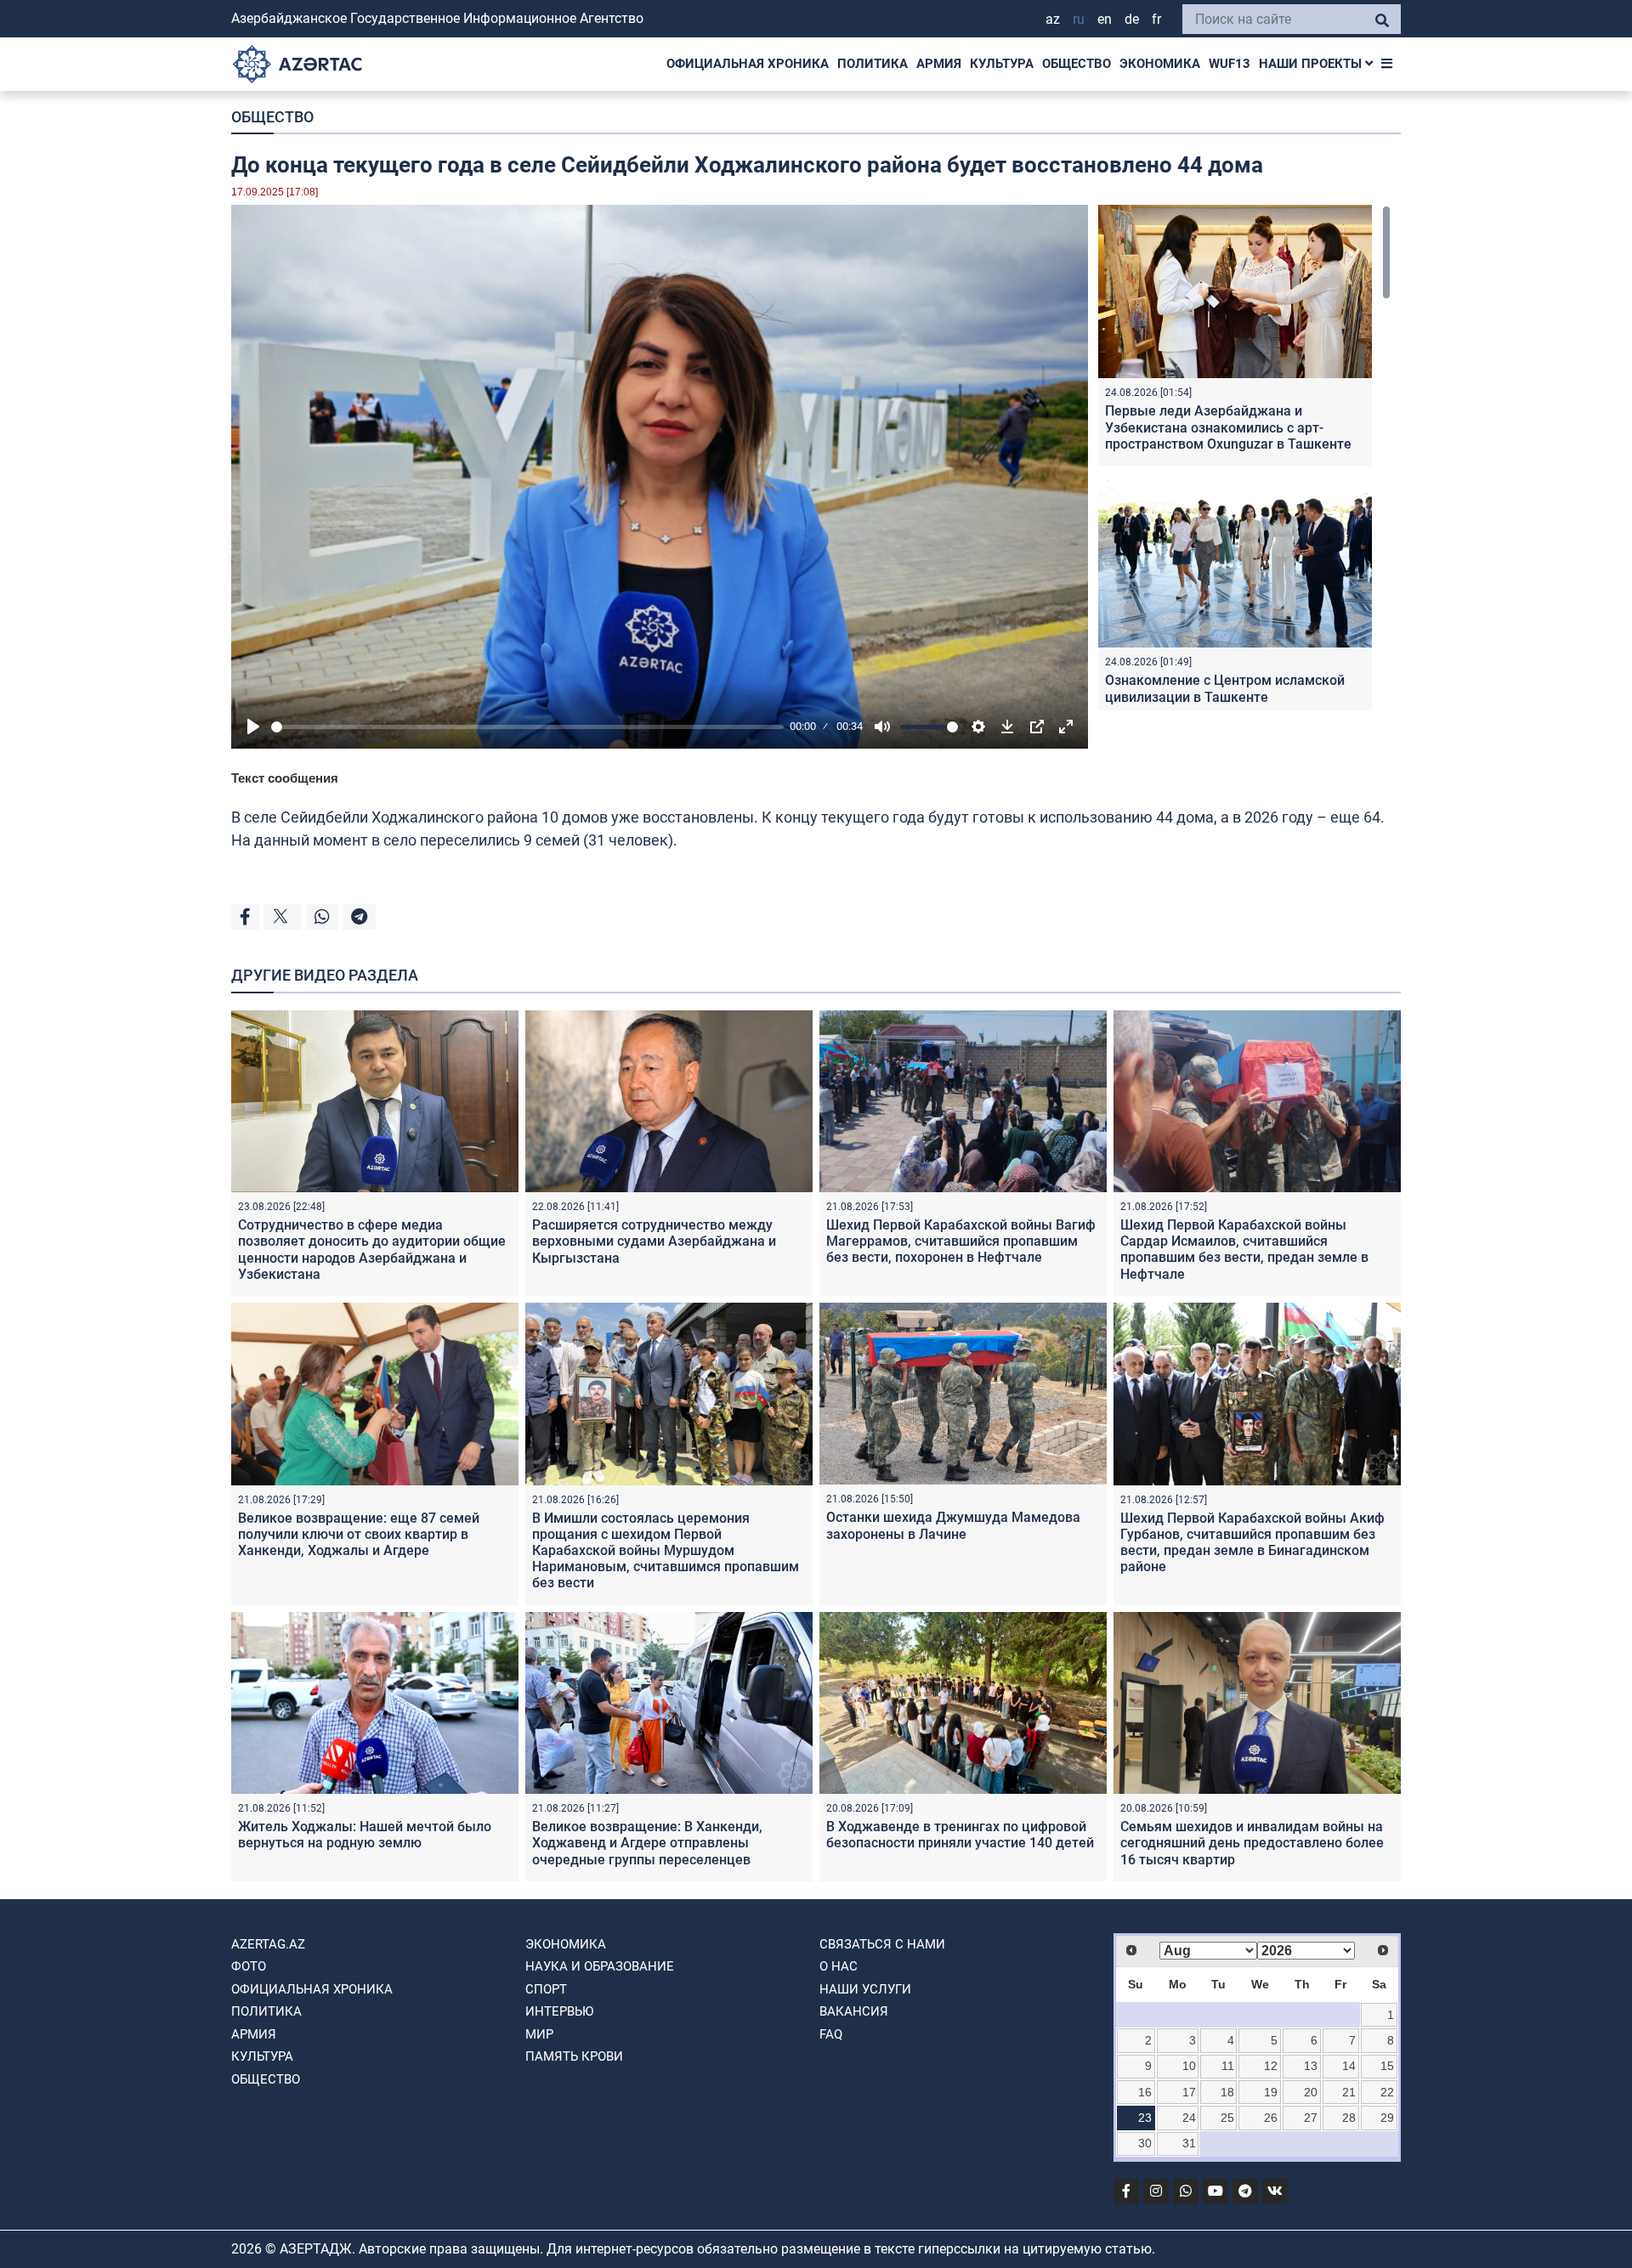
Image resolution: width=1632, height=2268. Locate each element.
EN (1105, 19)
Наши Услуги (865, 1989)
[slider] (527, 727)
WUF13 (1230, 64)
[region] (1244, 458)
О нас (839, 1966)
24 (1189, 2118)
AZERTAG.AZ (268, 1944)
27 (1311, 2118)
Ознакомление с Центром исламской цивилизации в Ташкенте (1225, 688)
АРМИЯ (939, 64)
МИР (539, 2034)
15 (1387, 2066)
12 (1271, 2066)
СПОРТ (546, 1989)
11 (1228, 2066)
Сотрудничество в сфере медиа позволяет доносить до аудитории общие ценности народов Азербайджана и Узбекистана (372, 1250)
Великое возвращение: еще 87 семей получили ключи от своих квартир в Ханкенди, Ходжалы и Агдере (359, 1534)
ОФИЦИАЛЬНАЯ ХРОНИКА (748, 64)
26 (1271, 2118)
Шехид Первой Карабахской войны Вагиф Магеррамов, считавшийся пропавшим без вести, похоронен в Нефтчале (961, 1241)
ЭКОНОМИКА (1160, 64)
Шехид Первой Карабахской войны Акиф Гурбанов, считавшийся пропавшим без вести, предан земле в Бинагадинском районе (1252, 1543)
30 (1145, 2143)
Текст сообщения (285, 778)
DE (1132, 19)
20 (1311, 2092)
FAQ (831, 2034)
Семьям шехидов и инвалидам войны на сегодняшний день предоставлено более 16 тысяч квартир (1252, 1843)
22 (1387, 2092)
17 (1189, 2092)
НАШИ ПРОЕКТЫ (1312, 64)
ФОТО (249, 1966)
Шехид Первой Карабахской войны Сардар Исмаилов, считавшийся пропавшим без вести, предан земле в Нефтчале (1244, 1250)
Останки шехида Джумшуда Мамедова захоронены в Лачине (953, 1525)
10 (1189, 2066)
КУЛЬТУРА (1002, 64)
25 (1227, 2118)
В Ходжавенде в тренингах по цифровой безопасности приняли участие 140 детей (960, 1835)
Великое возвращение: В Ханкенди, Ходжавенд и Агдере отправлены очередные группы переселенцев (647, 1843)
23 (1145, 2118)
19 (1271, 2092)
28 (1349, 2118)
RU (1079, 19)
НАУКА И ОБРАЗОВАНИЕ (600, 1966)
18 (1227, 2092)
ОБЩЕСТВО (1077, 64)
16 (1145, 2092)
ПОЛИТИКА (873, 64)
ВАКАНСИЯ (854, 2011)
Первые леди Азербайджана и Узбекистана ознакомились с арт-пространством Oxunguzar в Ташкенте (1228, 427)
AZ (1053, 19)
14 (1349, 2066)
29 (1387, 2118)
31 (1189, 2143)
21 (1349, 2092)
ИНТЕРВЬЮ (559, 2011)
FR (1156, 19)
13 (1311, 2066)
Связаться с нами (882, 1944)
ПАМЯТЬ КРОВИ (574, 2056)
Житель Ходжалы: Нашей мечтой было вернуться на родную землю (365, 1835)
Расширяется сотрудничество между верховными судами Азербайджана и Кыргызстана (654, 1241)
